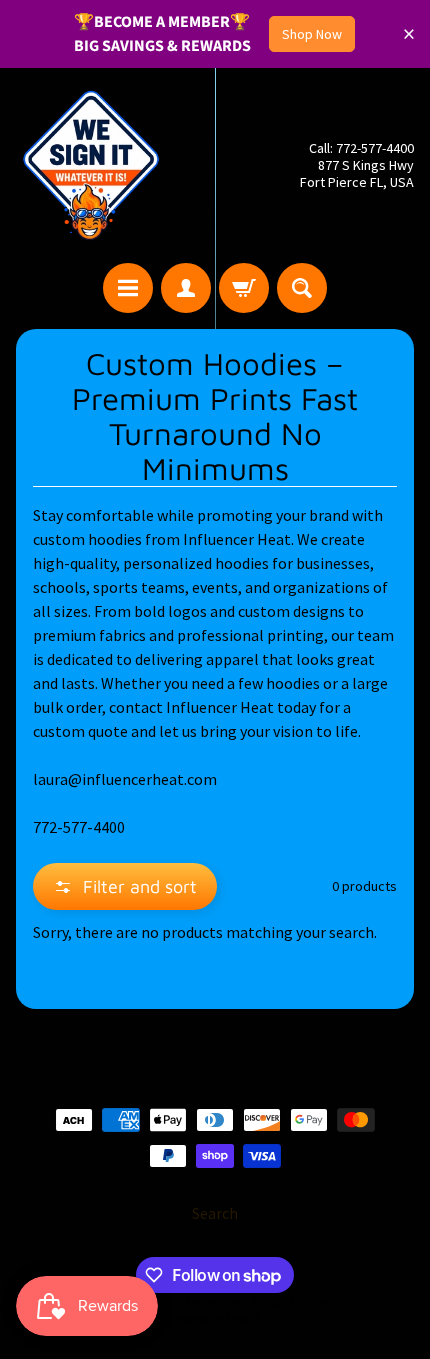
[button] (125, 886)
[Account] (186, 288)
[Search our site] (302, 288)
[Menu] (128, 288)
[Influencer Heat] (91, 165)
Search (215, 1213)
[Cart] (244, 288)
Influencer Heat (211, 1301)
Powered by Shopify (215, 1318)
